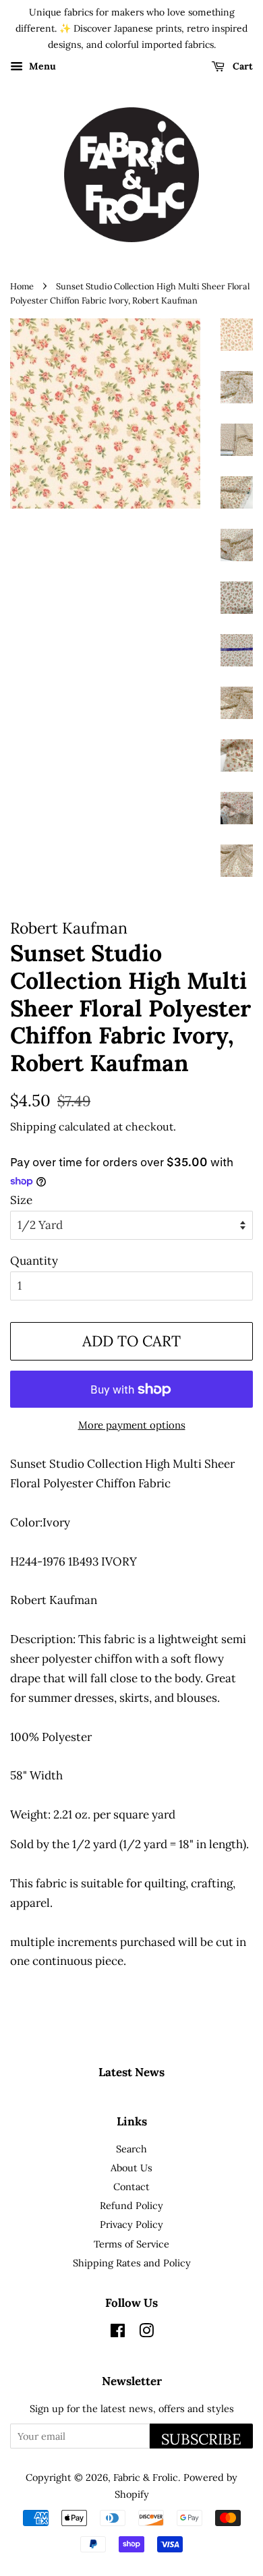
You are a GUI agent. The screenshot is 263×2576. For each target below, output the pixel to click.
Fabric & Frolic (146, 2477)
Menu (41, 67)
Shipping (33, 1126)
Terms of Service (131, 2244)
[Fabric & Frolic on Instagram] (146, 2333)
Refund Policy (131, 2205)
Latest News (131, 2072)
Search (131, 2149)
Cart (241, 67)
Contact (131, 2186)
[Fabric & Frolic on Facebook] (118, 2333)
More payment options (132, 1425)
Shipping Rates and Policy (132, 2263)
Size (21, 1200)
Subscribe (201, 2439)
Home (22, 286)
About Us (131, 2168)
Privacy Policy (131, 2224)
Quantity (34, 1261)
